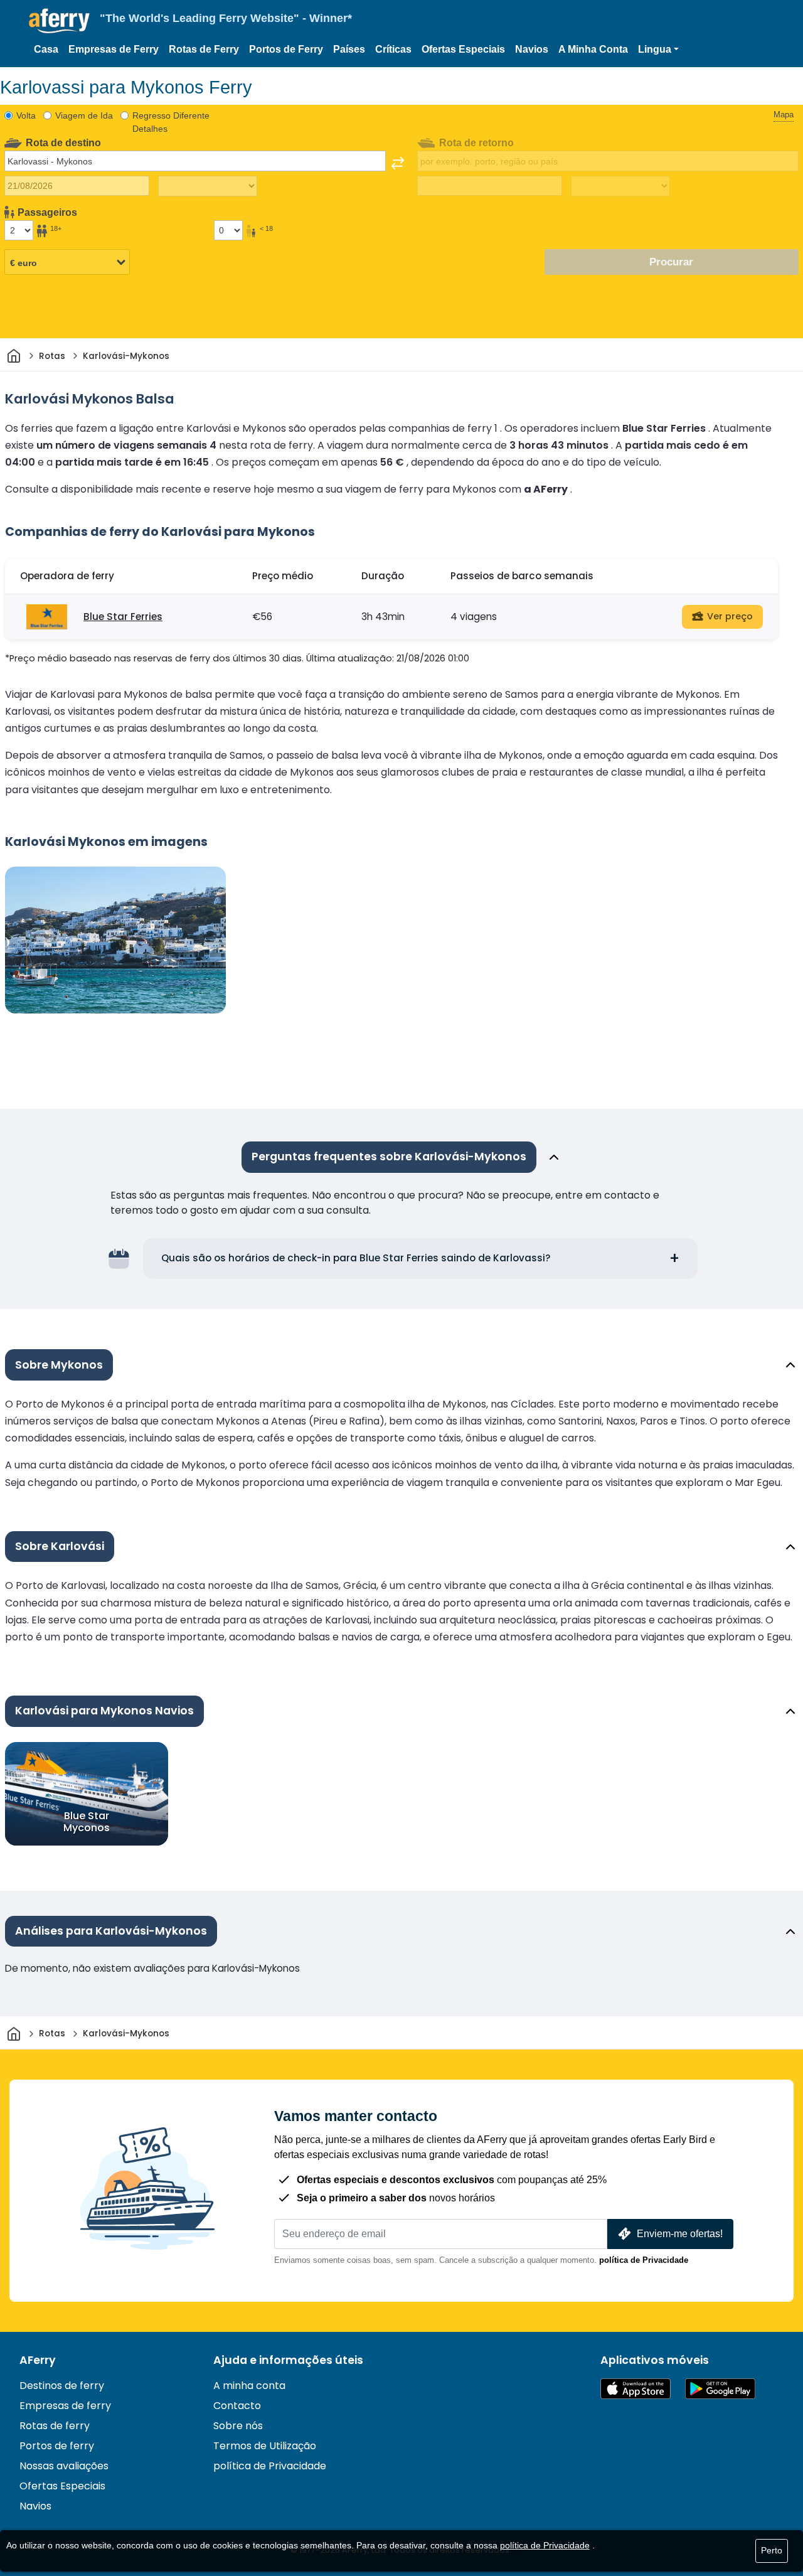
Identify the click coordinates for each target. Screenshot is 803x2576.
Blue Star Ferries (123, 617)
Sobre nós (238, 2426)
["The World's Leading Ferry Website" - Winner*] (59, 21)
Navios (532, 49)
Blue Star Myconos (87, 1821)
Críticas (393, 49)
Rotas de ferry (55, 2426)
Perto (772, 2550)
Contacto (237, 2406)
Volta (26, 115)
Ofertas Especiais (463, 49)
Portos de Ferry (286, 49)
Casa (46, 49)
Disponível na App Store (635, 2389)
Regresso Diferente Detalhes (171, 122)
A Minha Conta (593, 49)
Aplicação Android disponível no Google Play (720, 2389)
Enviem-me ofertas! (680, 2234)
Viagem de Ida (84, 115)
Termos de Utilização (265, 2446)
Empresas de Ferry (114, 49)
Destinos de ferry (62, 2386)
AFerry (38, 2360)
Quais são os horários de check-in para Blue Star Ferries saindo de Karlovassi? (356, 1258)
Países (349, 49)
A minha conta (249, 2386)
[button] (658, 50)
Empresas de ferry (65, 2406)
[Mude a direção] (398, 163)
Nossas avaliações (64, 2466)
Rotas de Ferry (204, 49)
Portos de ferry (57, 2446)
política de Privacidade (644, 2260)
